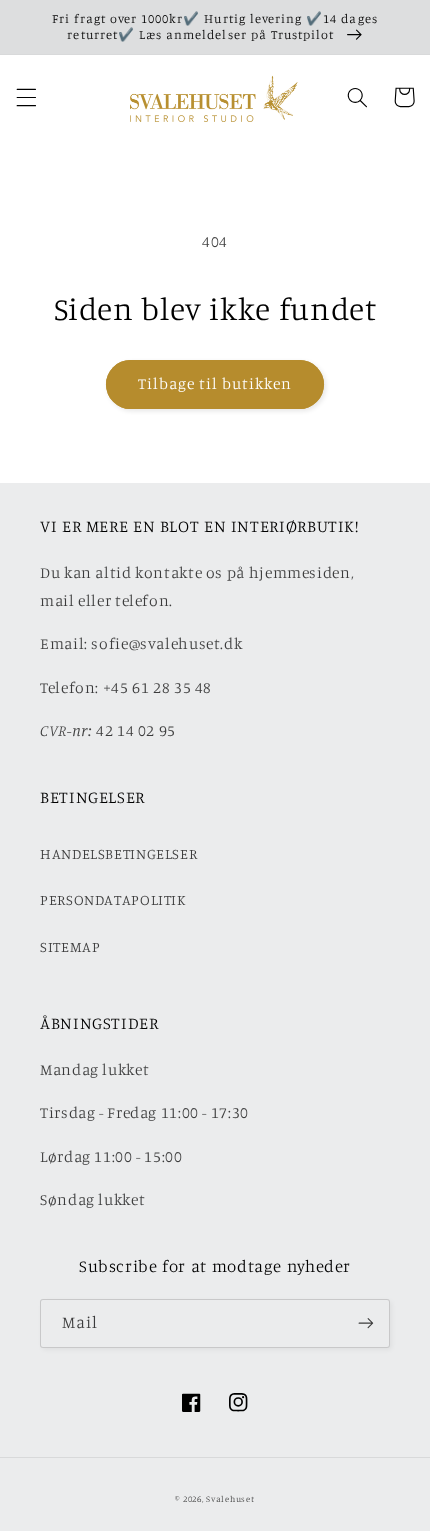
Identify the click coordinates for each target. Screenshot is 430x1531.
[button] (26, 97)
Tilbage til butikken (215, 383)
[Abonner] (366, 1323)
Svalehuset (230, 1498)
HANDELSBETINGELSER (118, 853)
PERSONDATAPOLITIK (113, 899)
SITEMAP (70, 946)
